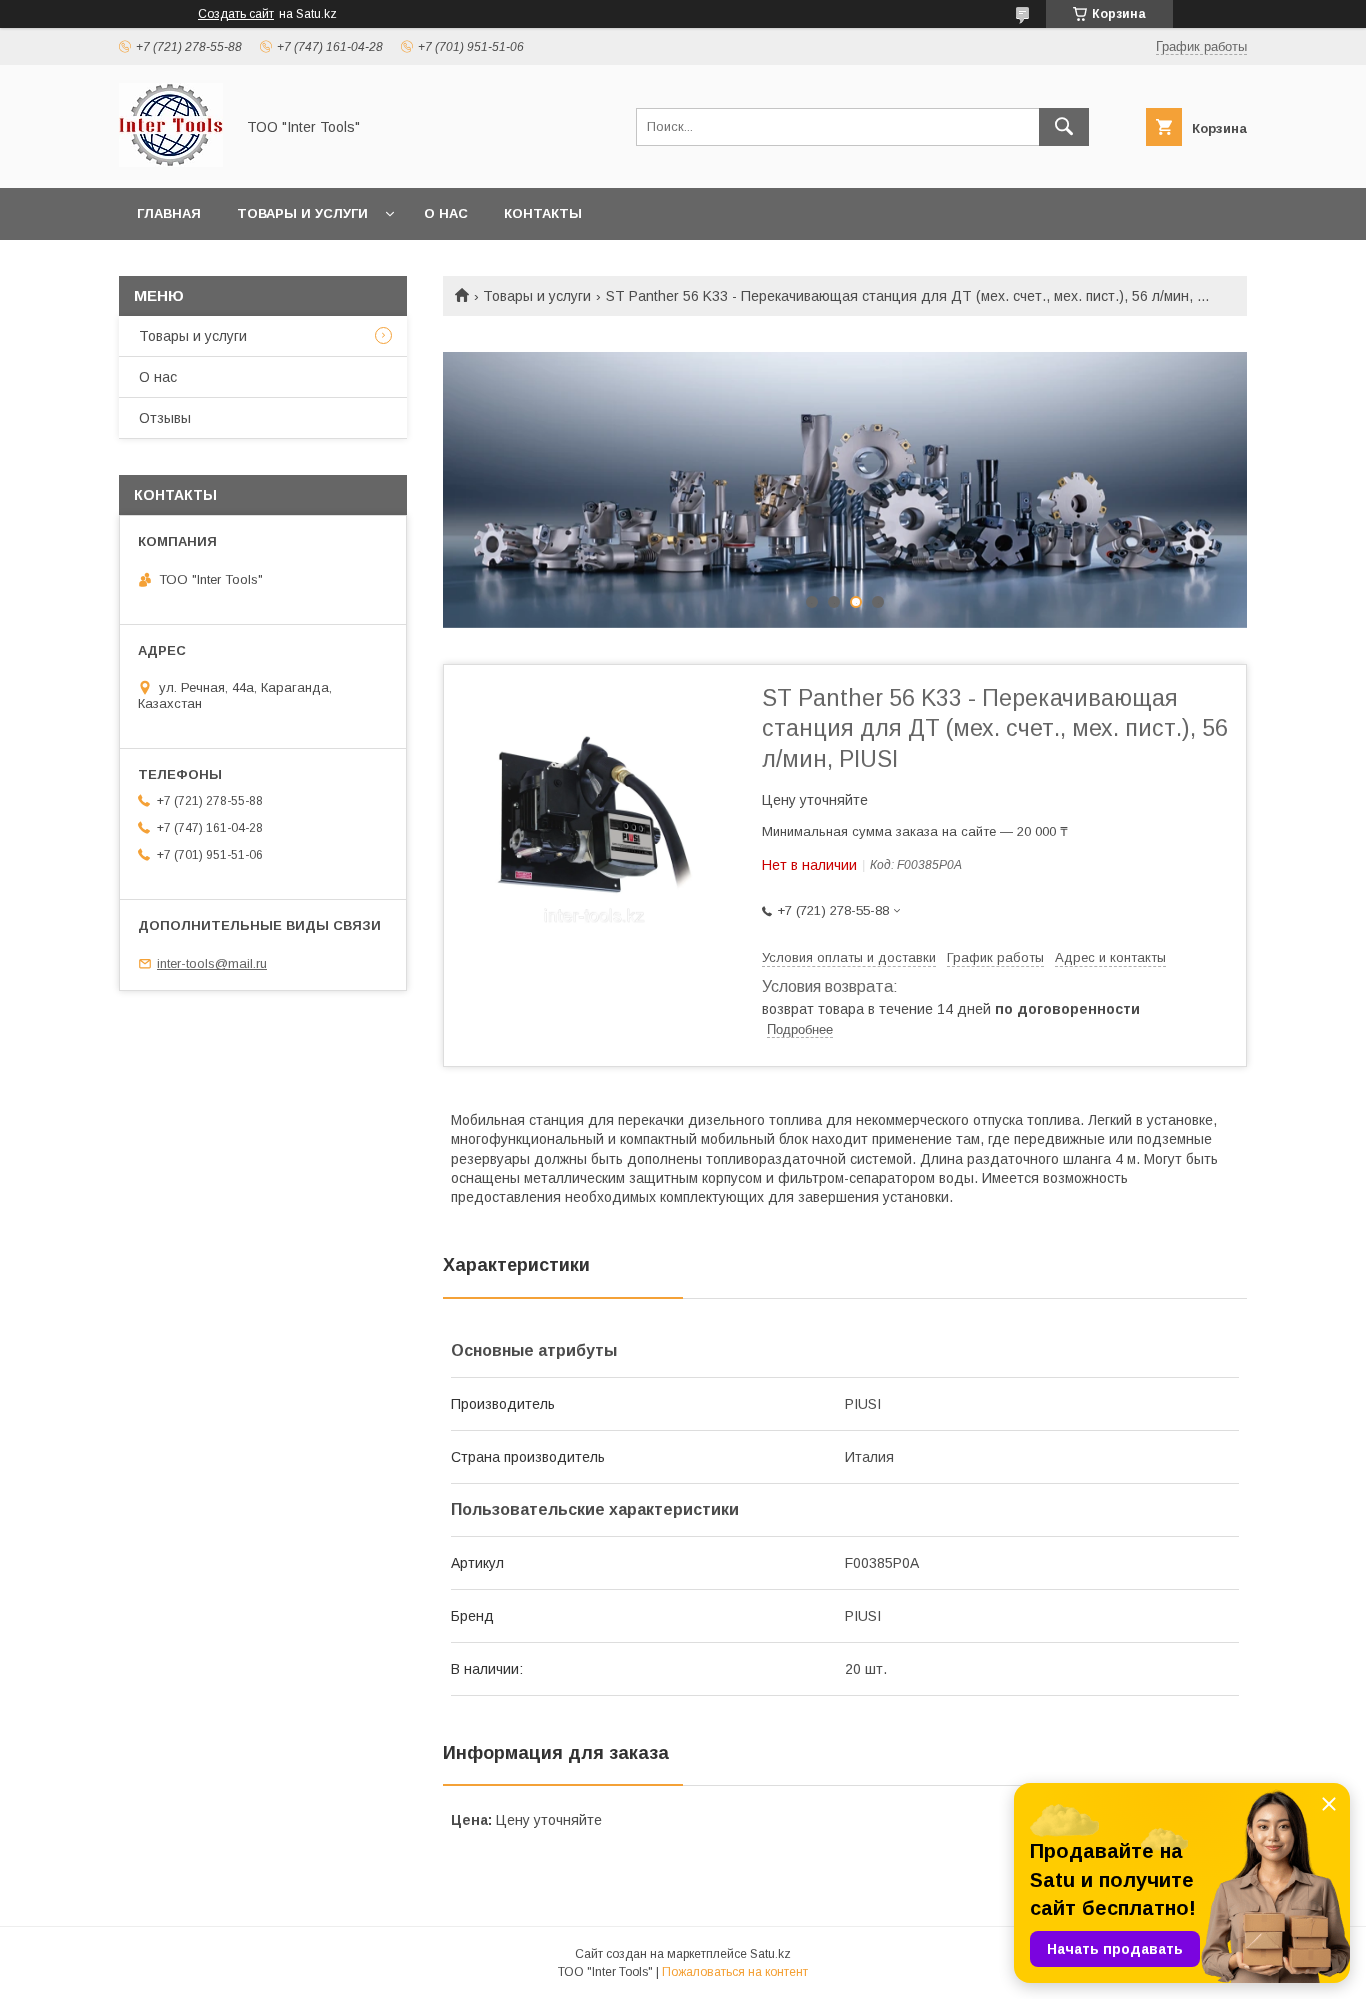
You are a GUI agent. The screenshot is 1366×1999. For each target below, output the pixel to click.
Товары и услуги (302, 213)
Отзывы (165, 418)
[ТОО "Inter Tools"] (171, 162)
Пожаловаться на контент (735, 1972)
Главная (169, 213)
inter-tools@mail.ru (212, 963)
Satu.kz (770, 1954)
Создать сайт (236, 14)
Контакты (543, 213)
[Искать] (1064, 127)
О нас (446, 213)
